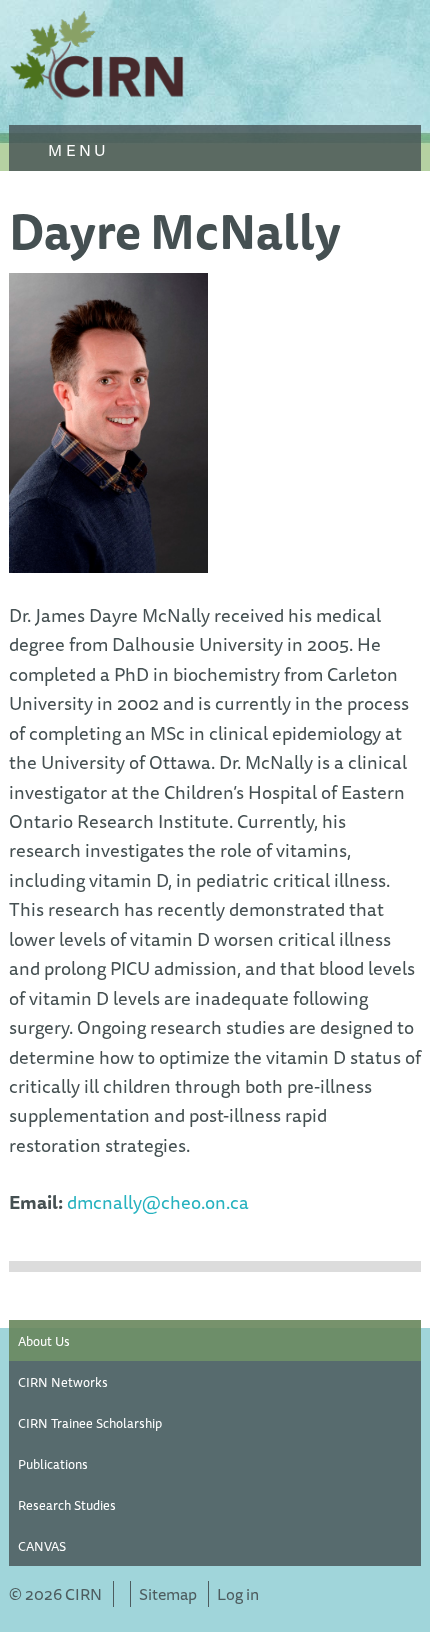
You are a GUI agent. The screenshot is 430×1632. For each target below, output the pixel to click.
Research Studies (67, 1505)
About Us (44, 1341)
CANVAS (42, 1546)
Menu (75, 150)
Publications (53, 1464)
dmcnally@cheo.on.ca (158, 1202)
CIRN (99, 60)
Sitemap (168, 1594)
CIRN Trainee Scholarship (90, 1423)
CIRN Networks (63, 1382)
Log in (238, 1594)
